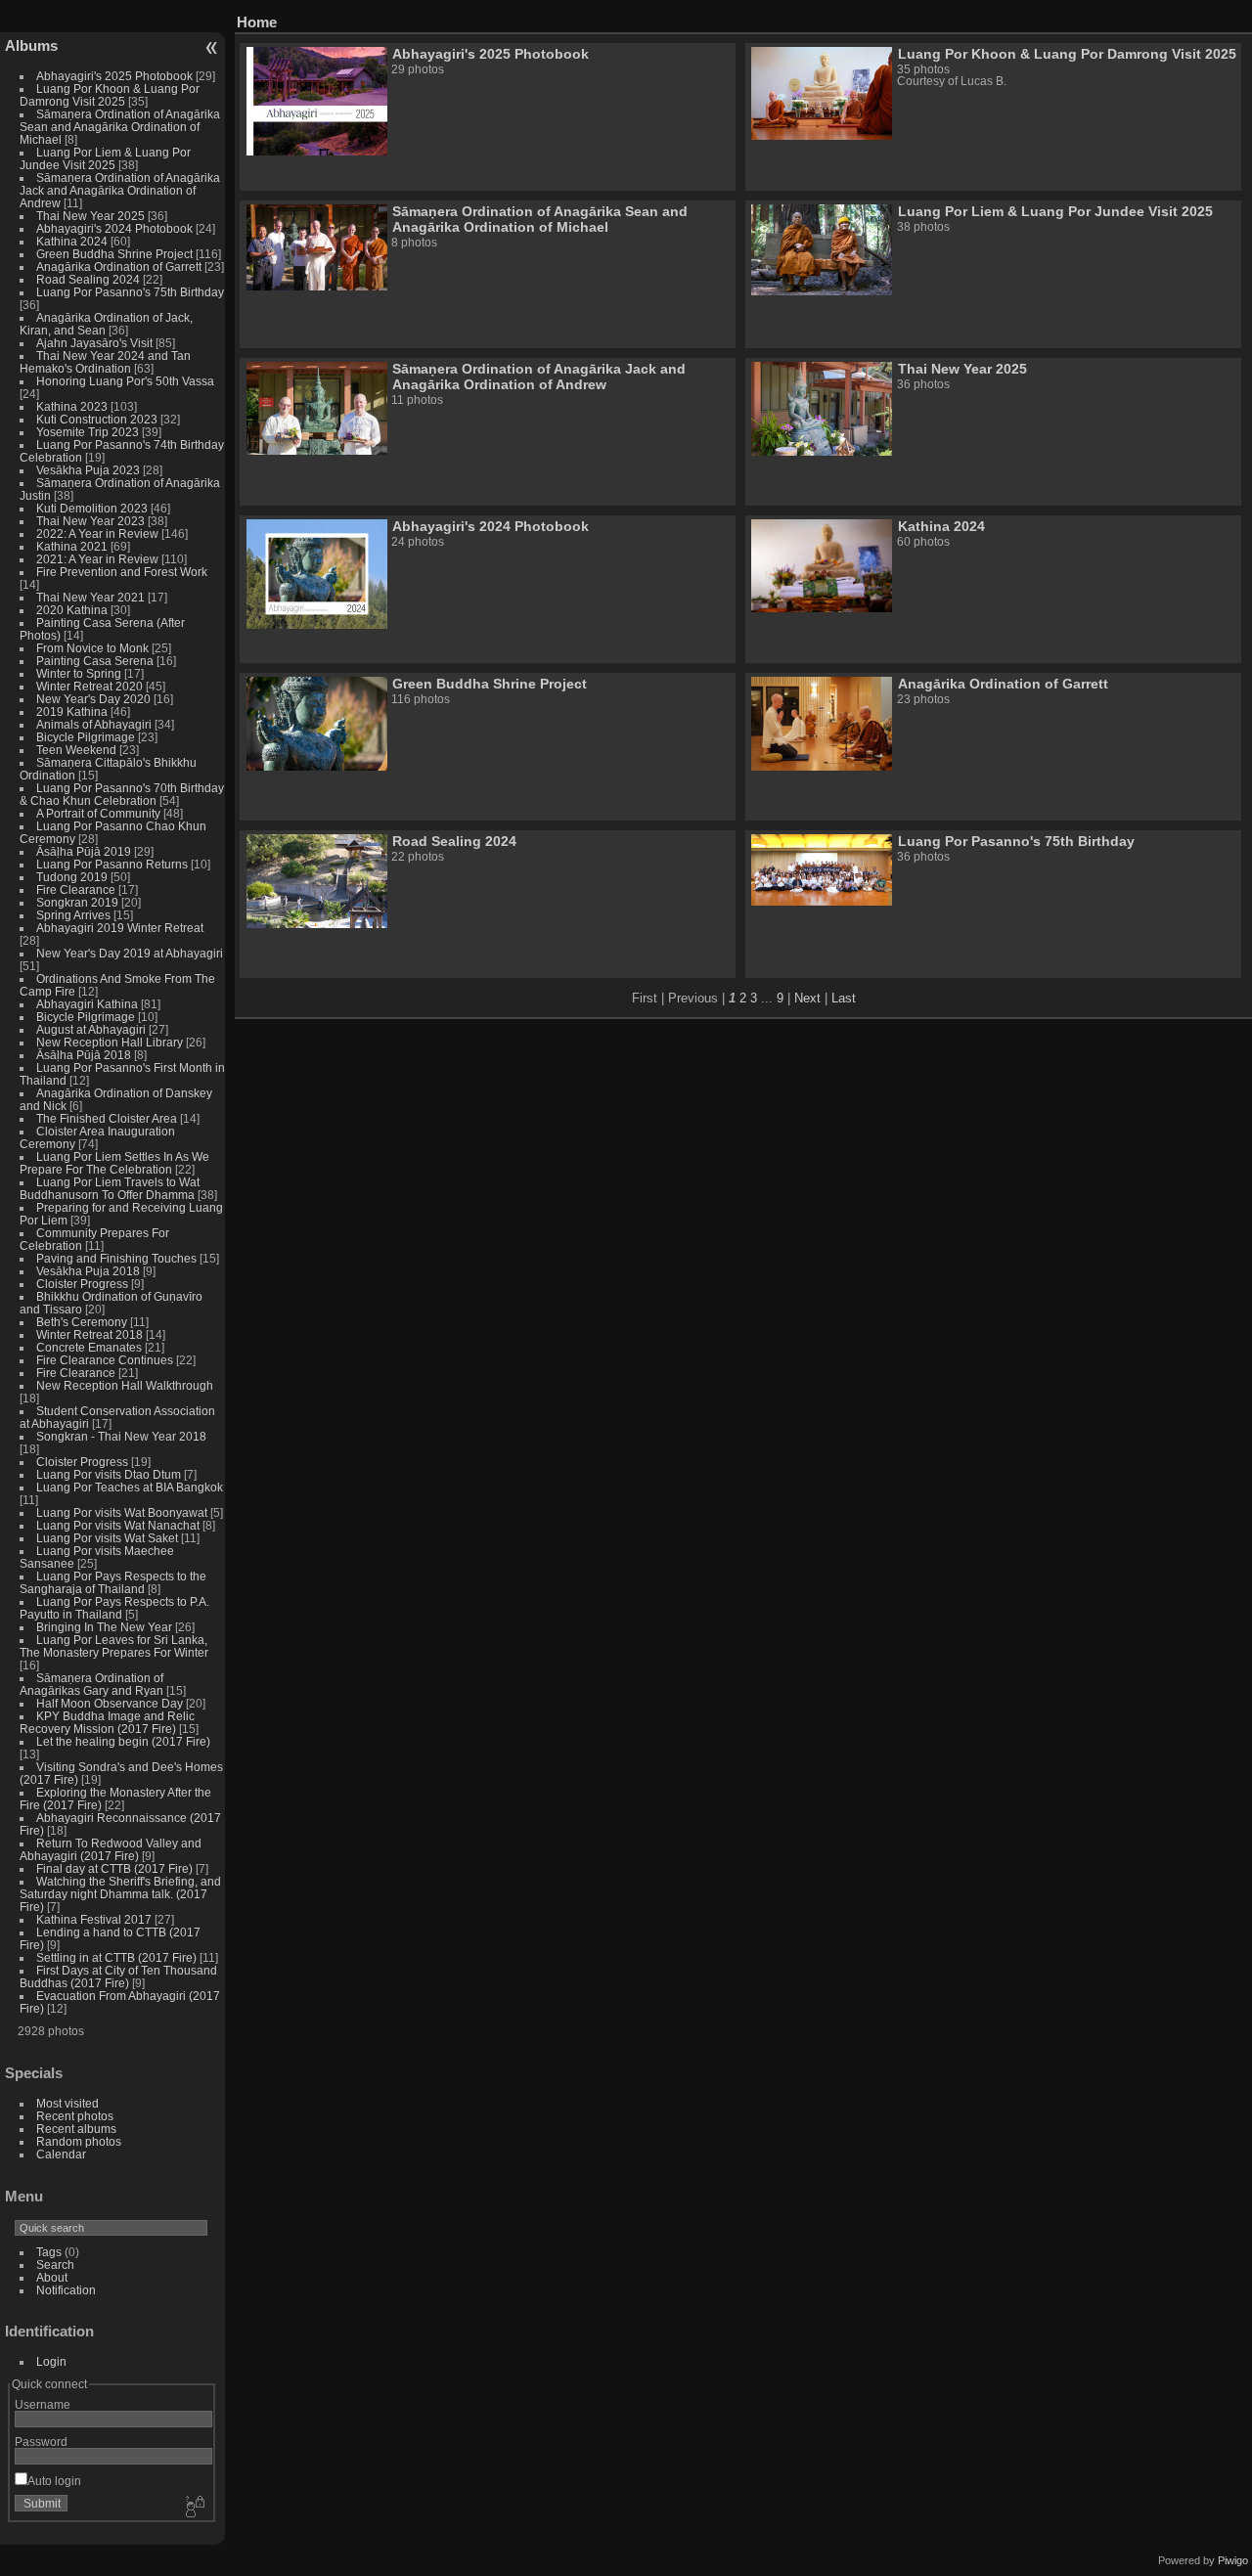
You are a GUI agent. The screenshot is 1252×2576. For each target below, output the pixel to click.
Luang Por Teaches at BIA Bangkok (130, 1487)
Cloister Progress (82, 1284)
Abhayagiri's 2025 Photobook (114, 76)
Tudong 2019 (72, 877)
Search (55, 2265)
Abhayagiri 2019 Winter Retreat (120, 928)
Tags (49, 2252)
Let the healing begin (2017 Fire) (123, 1741)
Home (257, 22)
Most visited (67, 2103)
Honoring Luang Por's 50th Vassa (125, 381)
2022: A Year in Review (97, 533)
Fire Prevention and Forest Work (122, 572)
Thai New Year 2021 (90, 597)
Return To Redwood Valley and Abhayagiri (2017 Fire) (111, 1849)
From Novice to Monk (92, 648)
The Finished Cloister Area (107, 1118)
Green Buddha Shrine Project (114, 254)
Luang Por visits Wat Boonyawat (122, 1512)
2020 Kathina (72, 610)
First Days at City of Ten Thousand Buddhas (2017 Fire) (118, 1976)
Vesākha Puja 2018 (88, 1271)
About (52, 2277)
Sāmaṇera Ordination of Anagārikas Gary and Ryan (91, 1684)
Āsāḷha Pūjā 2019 (84, 851)
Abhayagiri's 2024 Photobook (114, 228)
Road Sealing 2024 (88, 279)
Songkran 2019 (77, 902)
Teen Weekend (76, 750)
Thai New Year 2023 (90, 521)
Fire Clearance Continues (105, 1360)
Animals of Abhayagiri (94, 724)
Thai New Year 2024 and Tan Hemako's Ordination (105, 362)
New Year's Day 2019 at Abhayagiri (130, 953)
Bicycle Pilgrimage (86, 737)
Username (43, 2404)
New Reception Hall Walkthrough (125, 1385)
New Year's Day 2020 (93, 699)
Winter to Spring (79, 673)
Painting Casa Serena (95, 661)
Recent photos (75, 2116)
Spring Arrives (73, 915)
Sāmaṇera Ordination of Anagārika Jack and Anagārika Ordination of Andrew (120, 190)
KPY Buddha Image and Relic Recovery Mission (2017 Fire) (107, 1722)
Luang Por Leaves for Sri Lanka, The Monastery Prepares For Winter (114, 1646)
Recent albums (76, 2129)
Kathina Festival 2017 (94, 1919)
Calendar (61, 2154)
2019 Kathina (72, 711)
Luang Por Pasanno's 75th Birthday (130, 292)
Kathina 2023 (72, 406)
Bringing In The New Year (104, 1627)
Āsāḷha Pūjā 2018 (84, 1055)
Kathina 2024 (72, 241)
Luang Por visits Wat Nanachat (118, 1525)
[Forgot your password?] (194, 2508)
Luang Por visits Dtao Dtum (109, 1474)
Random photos (79, 2141)
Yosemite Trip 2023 (88, 432)
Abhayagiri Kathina (87, 1004)
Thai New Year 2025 (90, 216)
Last (844, 998)
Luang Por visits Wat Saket (107, 1538)
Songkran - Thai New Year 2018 (121, 1436)
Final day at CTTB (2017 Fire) (114, 1868)
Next (807, 998)
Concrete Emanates (89, 1347)
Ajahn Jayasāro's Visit (94, 343)
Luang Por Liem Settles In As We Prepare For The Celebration (114, 1163)
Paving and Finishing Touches (116, 1258)
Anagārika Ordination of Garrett (119, 266)
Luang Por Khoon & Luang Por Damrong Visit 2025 (110, 95)
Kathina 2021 (72, 546)
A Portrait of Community (98, 813)
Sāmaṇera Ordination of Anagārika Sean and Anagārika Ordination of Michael (120, 127)
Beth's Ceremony (82, 1322)
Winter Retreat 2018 (89, 1334)
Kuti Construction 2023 (97, 419)
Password (41, 2442)
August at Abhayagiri (91, 1029)
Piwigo (1233, 2560)
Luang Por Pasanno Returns (112, 864)
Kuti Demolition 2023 (92, 508)
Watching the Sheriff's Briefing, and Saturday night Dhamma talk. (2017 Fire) (120, 1894)
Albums (31, 45)
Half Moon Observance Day (110, 1703)
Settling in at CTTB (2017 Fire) (116, 1957)
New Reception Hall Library (110, 1042)
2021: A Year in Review (97, 559)
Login (51, 2361)
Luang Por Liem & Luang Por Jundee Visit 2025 (105, 158)
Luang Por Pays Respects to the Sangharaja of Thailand (113, 1582)
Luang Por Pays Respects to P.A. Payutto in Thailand (114, 1608)
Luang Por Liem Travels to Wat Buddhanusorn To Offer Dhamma (110, 1188)
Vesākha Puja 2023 (88, 470)
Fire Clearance (76, 889)
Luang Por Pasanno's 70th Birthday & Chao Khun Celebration (122, 794)
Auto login (54, 2481)
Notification (66, 2290)
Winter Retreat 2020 (89, 686)
